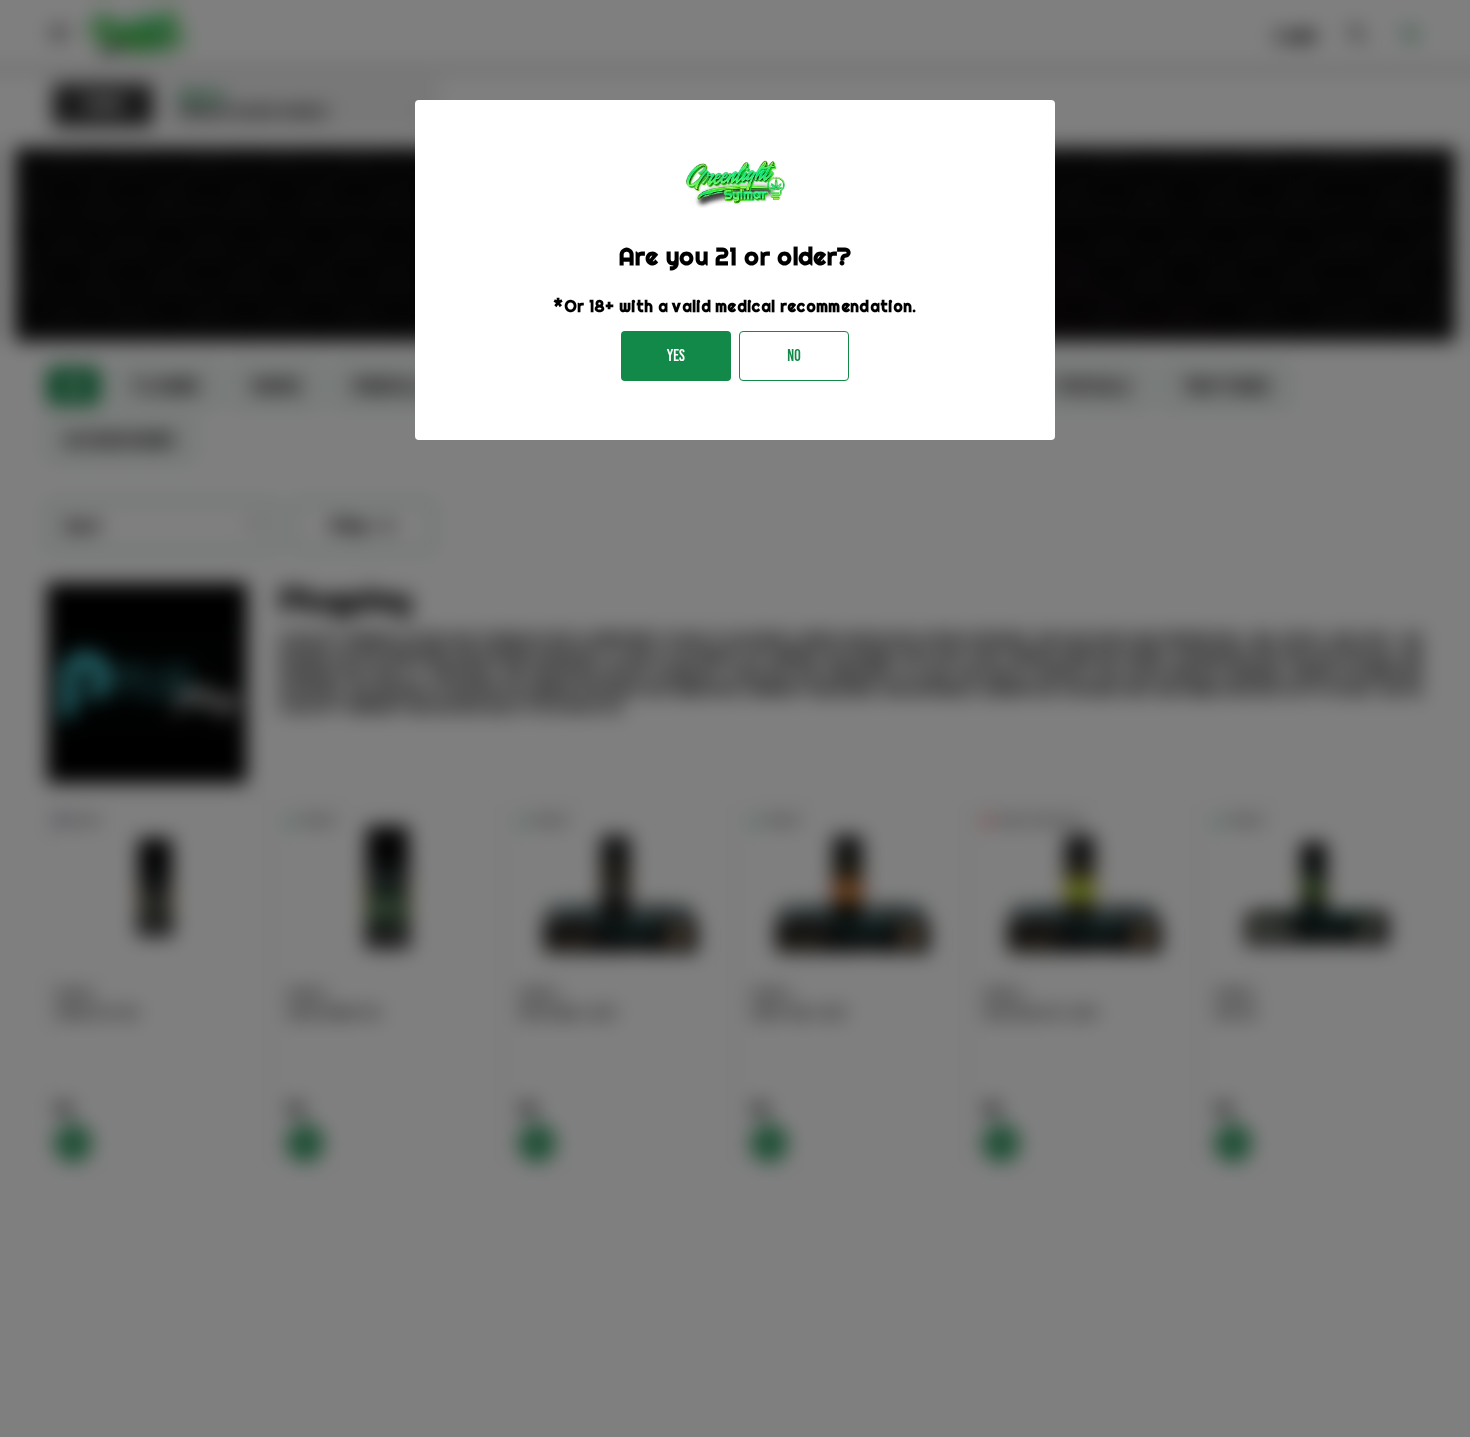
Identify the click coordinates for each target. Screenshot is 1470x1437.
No (794, 355)
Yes (676, 355)
